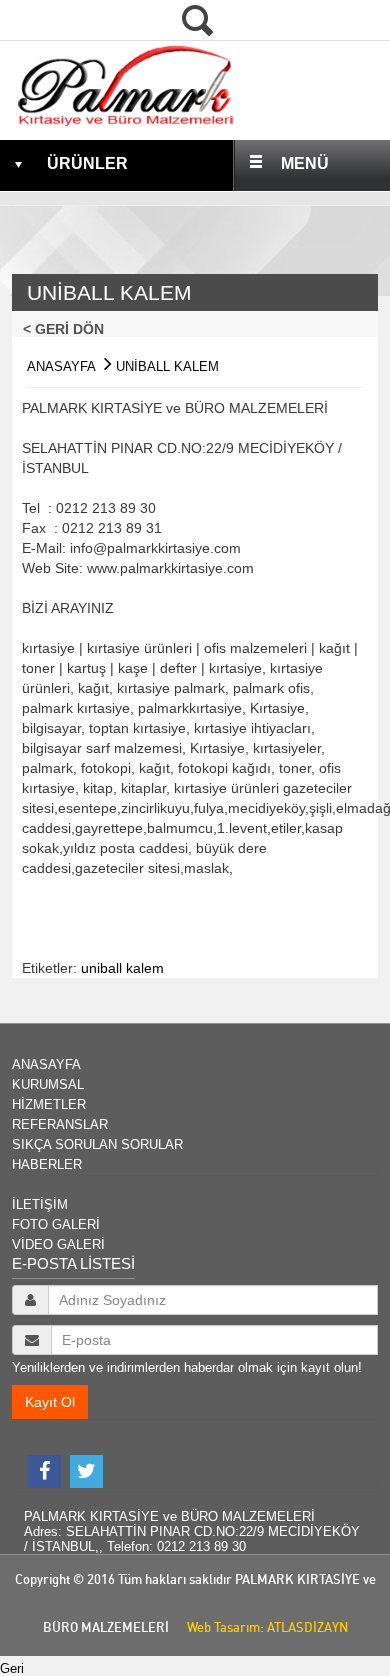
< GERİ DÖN (69, 329)
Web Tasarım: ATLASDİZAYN (263, 1627)
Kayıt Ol (50, 1402)
